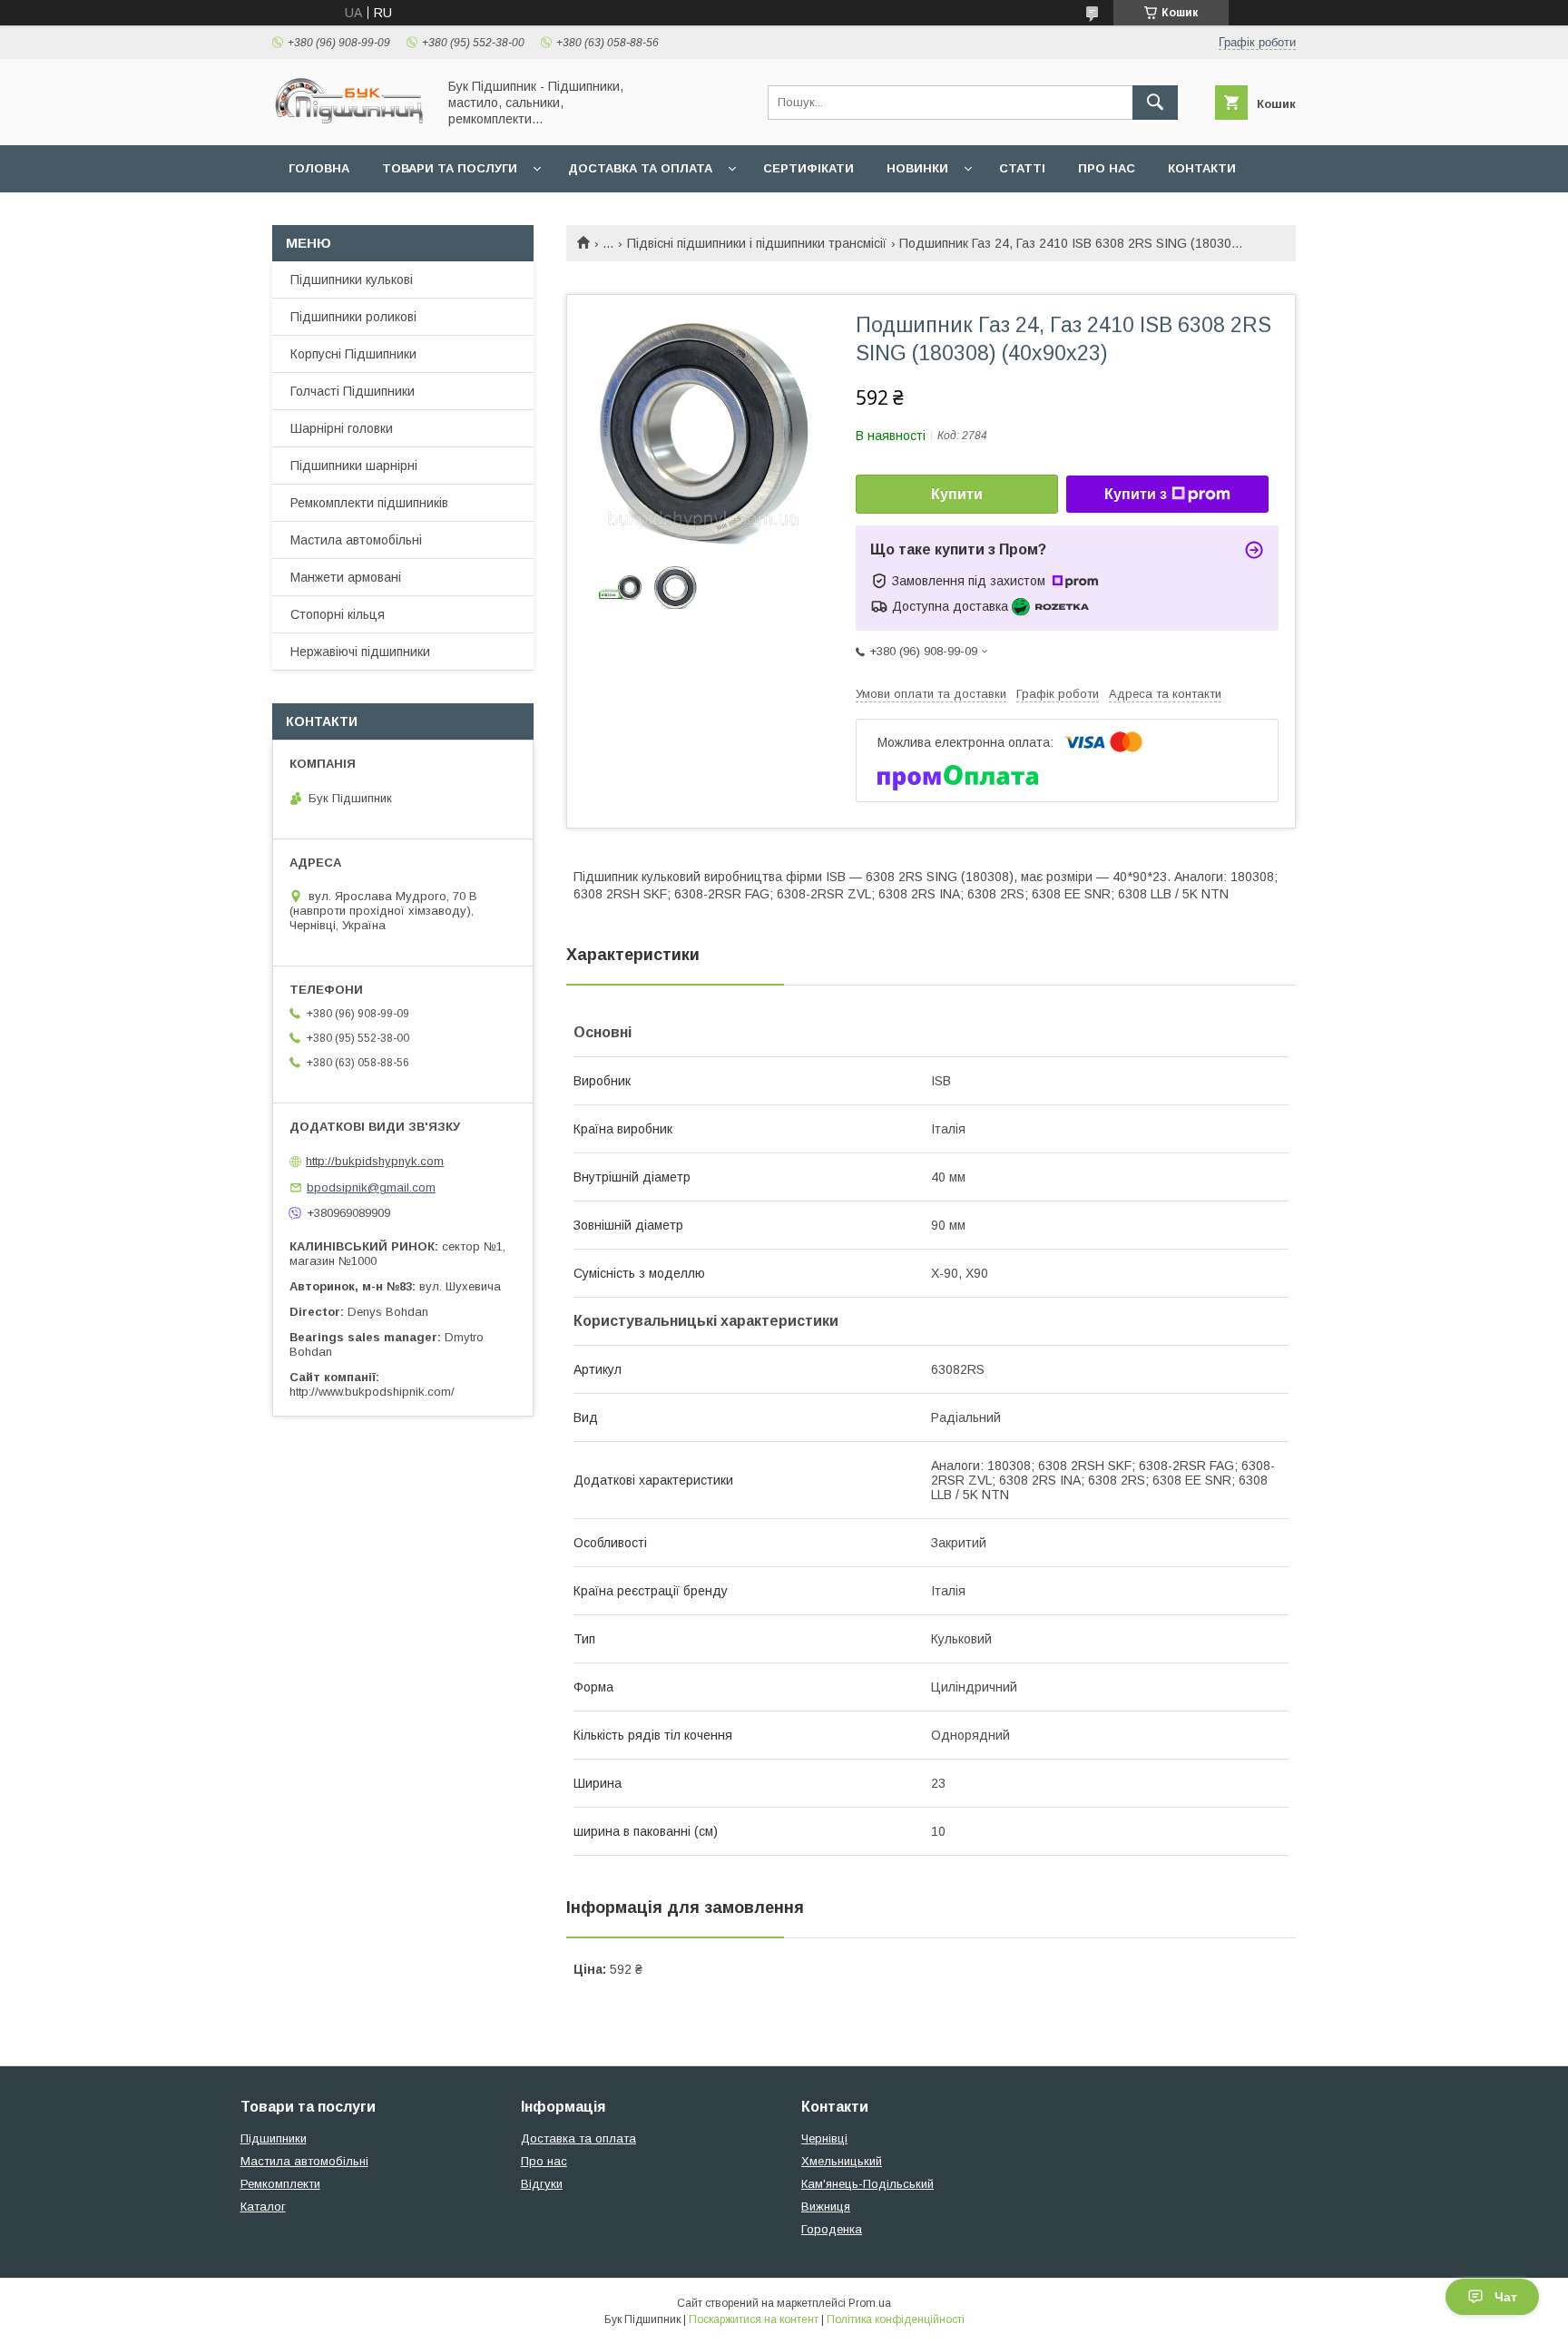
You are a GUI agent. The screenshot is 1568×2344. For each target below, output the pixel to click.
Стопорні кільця (338, 614)
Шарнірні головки (342, 428)
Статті (1022, 168)
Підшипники (274, 2138)
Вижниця (826, 2207)
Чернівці (824, 2138)
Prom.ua (870, 2303)
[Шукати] (1155, 103)
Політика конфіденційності (896, 2319)
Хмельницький (842, 2161)
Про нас (1107, 168)
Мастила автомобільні (356, 540)
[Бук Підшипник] (349, 122)
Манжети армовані (346, 577)
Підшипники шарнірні (354, 466)
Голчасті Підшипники (353, 391)
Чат (1506, 2297)
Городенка (832, 2229)
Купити (957, 494)
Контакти (1202, 168)
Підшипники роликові (353, 317)
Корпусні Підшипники (353, 354)
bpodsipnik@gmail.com (371, 1187)
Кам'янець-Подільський (867, 2184)
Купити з (1136, 494)
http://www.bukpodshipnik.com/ (372, 1392)
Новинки (917, 168)
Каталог (263, 2207)
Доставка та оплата (640, 168)
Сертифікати (808, 168)
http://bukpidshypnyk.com (375, 1161)
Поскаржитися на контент (754, 2319)
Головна (319, 168)
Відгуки (542, 2184)
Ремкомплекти (280, 2184)
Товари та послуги (450, 168)
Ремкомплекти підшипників (369, 503)
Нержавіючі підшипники (360, 652)
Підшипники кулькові (352, 280)
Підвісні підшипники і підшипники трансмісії (757, 243)
